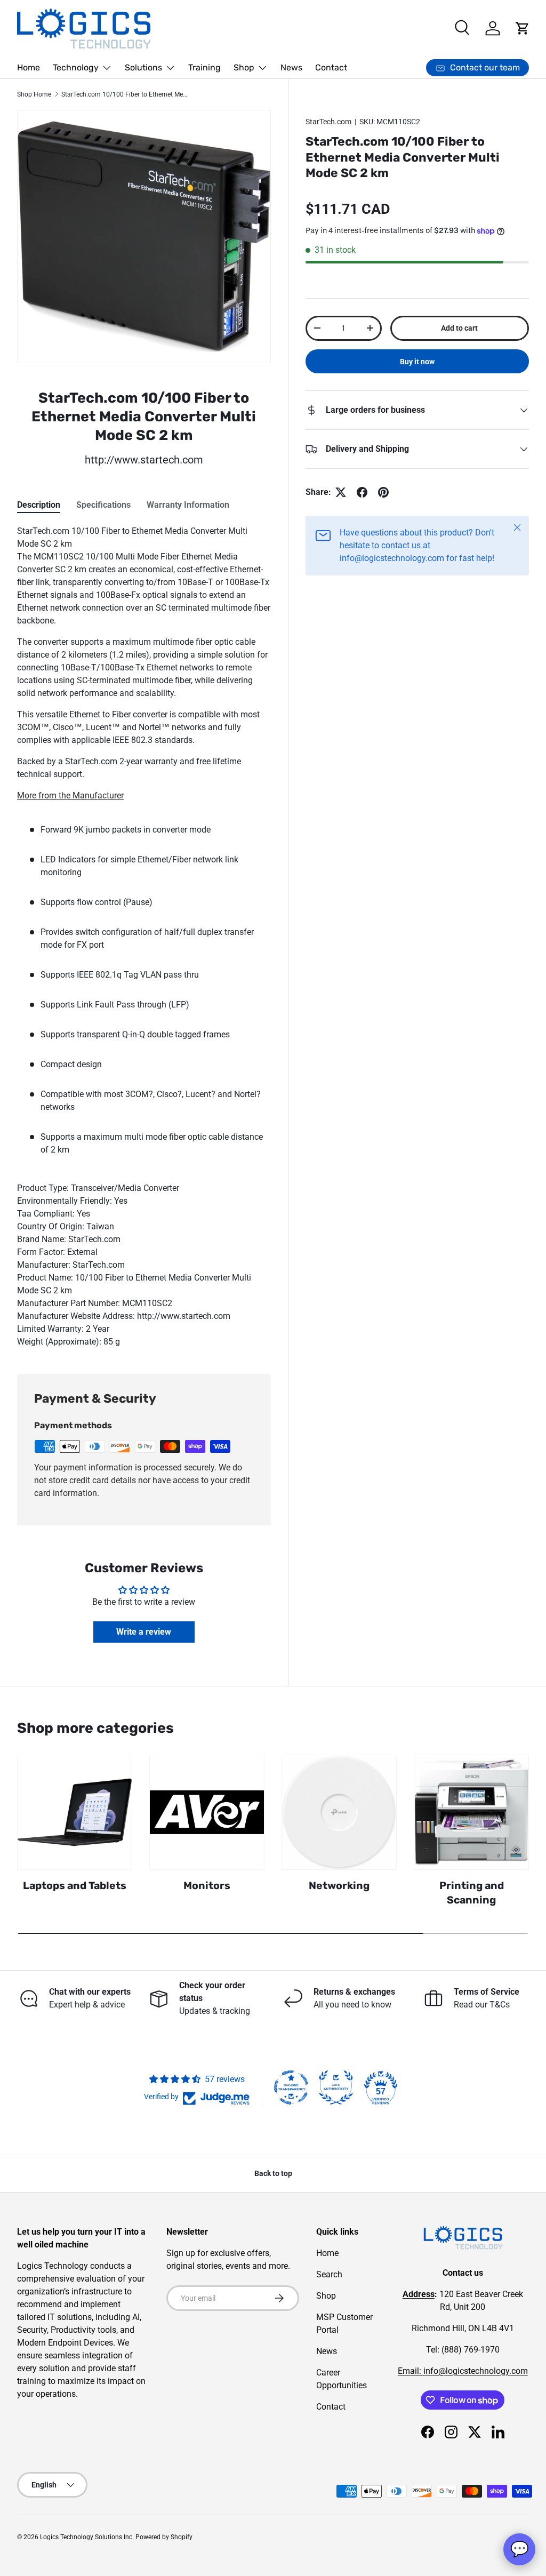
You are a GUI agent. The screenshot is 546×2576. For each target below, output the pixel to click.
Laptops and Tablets (75, 1886)
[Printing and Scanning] (471, 1812)
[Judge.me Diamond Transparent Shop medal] (291, 2087)
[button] (523, 28)
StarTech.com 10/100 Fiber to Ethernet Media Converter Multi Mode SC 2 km (125, 94)
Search (329, 2274)
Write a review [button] (144, 1632)
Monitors (207, 1886)
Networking (339, 1886)
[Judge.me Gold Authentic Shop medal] (336, 2087)
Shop (326, 2296)
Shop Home (34, 94)
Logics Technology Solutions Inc (86, 2537)
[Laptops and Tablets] (75, 1812)
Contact (331, 67)
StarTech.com (328, 122)
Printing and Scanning (472, 1893)
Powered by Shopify (164, 2537)
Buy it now (417, 362)
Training (204, 67)
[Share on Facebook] (362, 492)
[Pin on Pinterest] (383, 492)
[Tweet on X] (341, 492)
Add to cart (459, 328)
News (291, 67)
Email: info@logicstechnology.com (463, 2371)
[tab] (39, 505)
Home (29, 67)
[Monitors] (207, 1812)
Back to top (273, 2173)
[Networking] (339, 1812)
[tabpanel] (144, 937)
